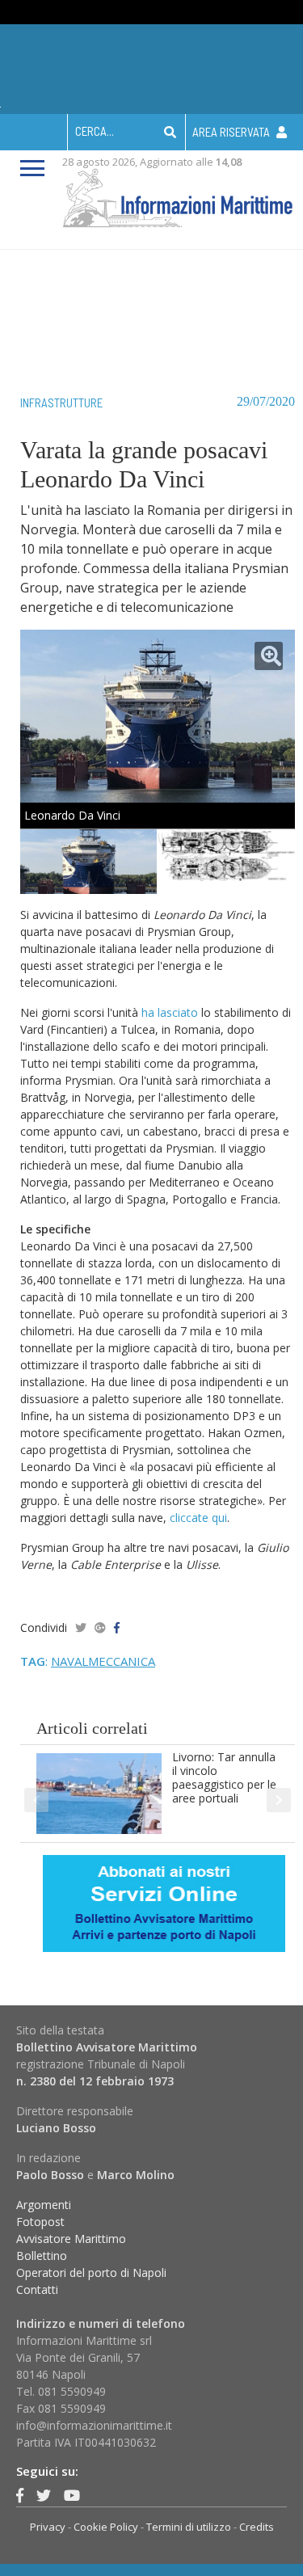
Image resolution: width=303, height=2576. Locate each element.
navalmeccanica (103, 1661)
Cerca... (95, 131)
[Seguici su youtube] (72, 2495)
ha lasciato (170, 1012)
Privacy (48, 2527)
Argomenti (44, 2205)
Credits (257, 2527)
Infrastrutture (61, 403)
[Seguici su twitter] (44, 2495)
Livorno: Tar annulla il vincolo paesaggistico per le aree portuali (224, 1777)
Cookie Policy (106, 2527)
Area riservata (232, 132)
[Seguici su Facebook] (20, 2495)
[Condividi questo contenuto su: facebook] (117, 1627)
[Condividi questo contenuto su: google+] (100, 1627)
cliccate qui (198, 1518)
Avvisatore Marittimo (71, 2239)
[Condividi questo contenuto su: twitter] (81, 1627)
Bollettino (42, 2256)
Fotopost (40, 2222)
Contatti (37, 2289)
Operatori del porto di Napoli (91, 2272)
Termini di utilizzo (189, 2527)
